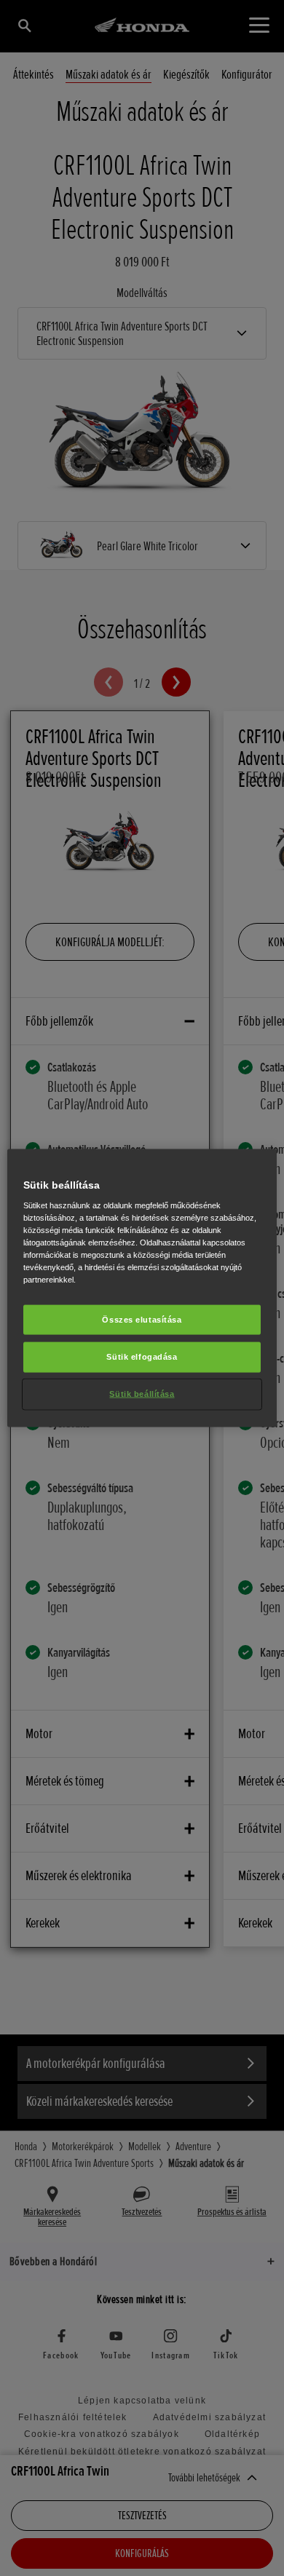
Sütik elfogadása (142, 1357)
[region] (142, 1288)
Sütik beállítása (142, 1394)
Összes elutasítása (142, 1319)
